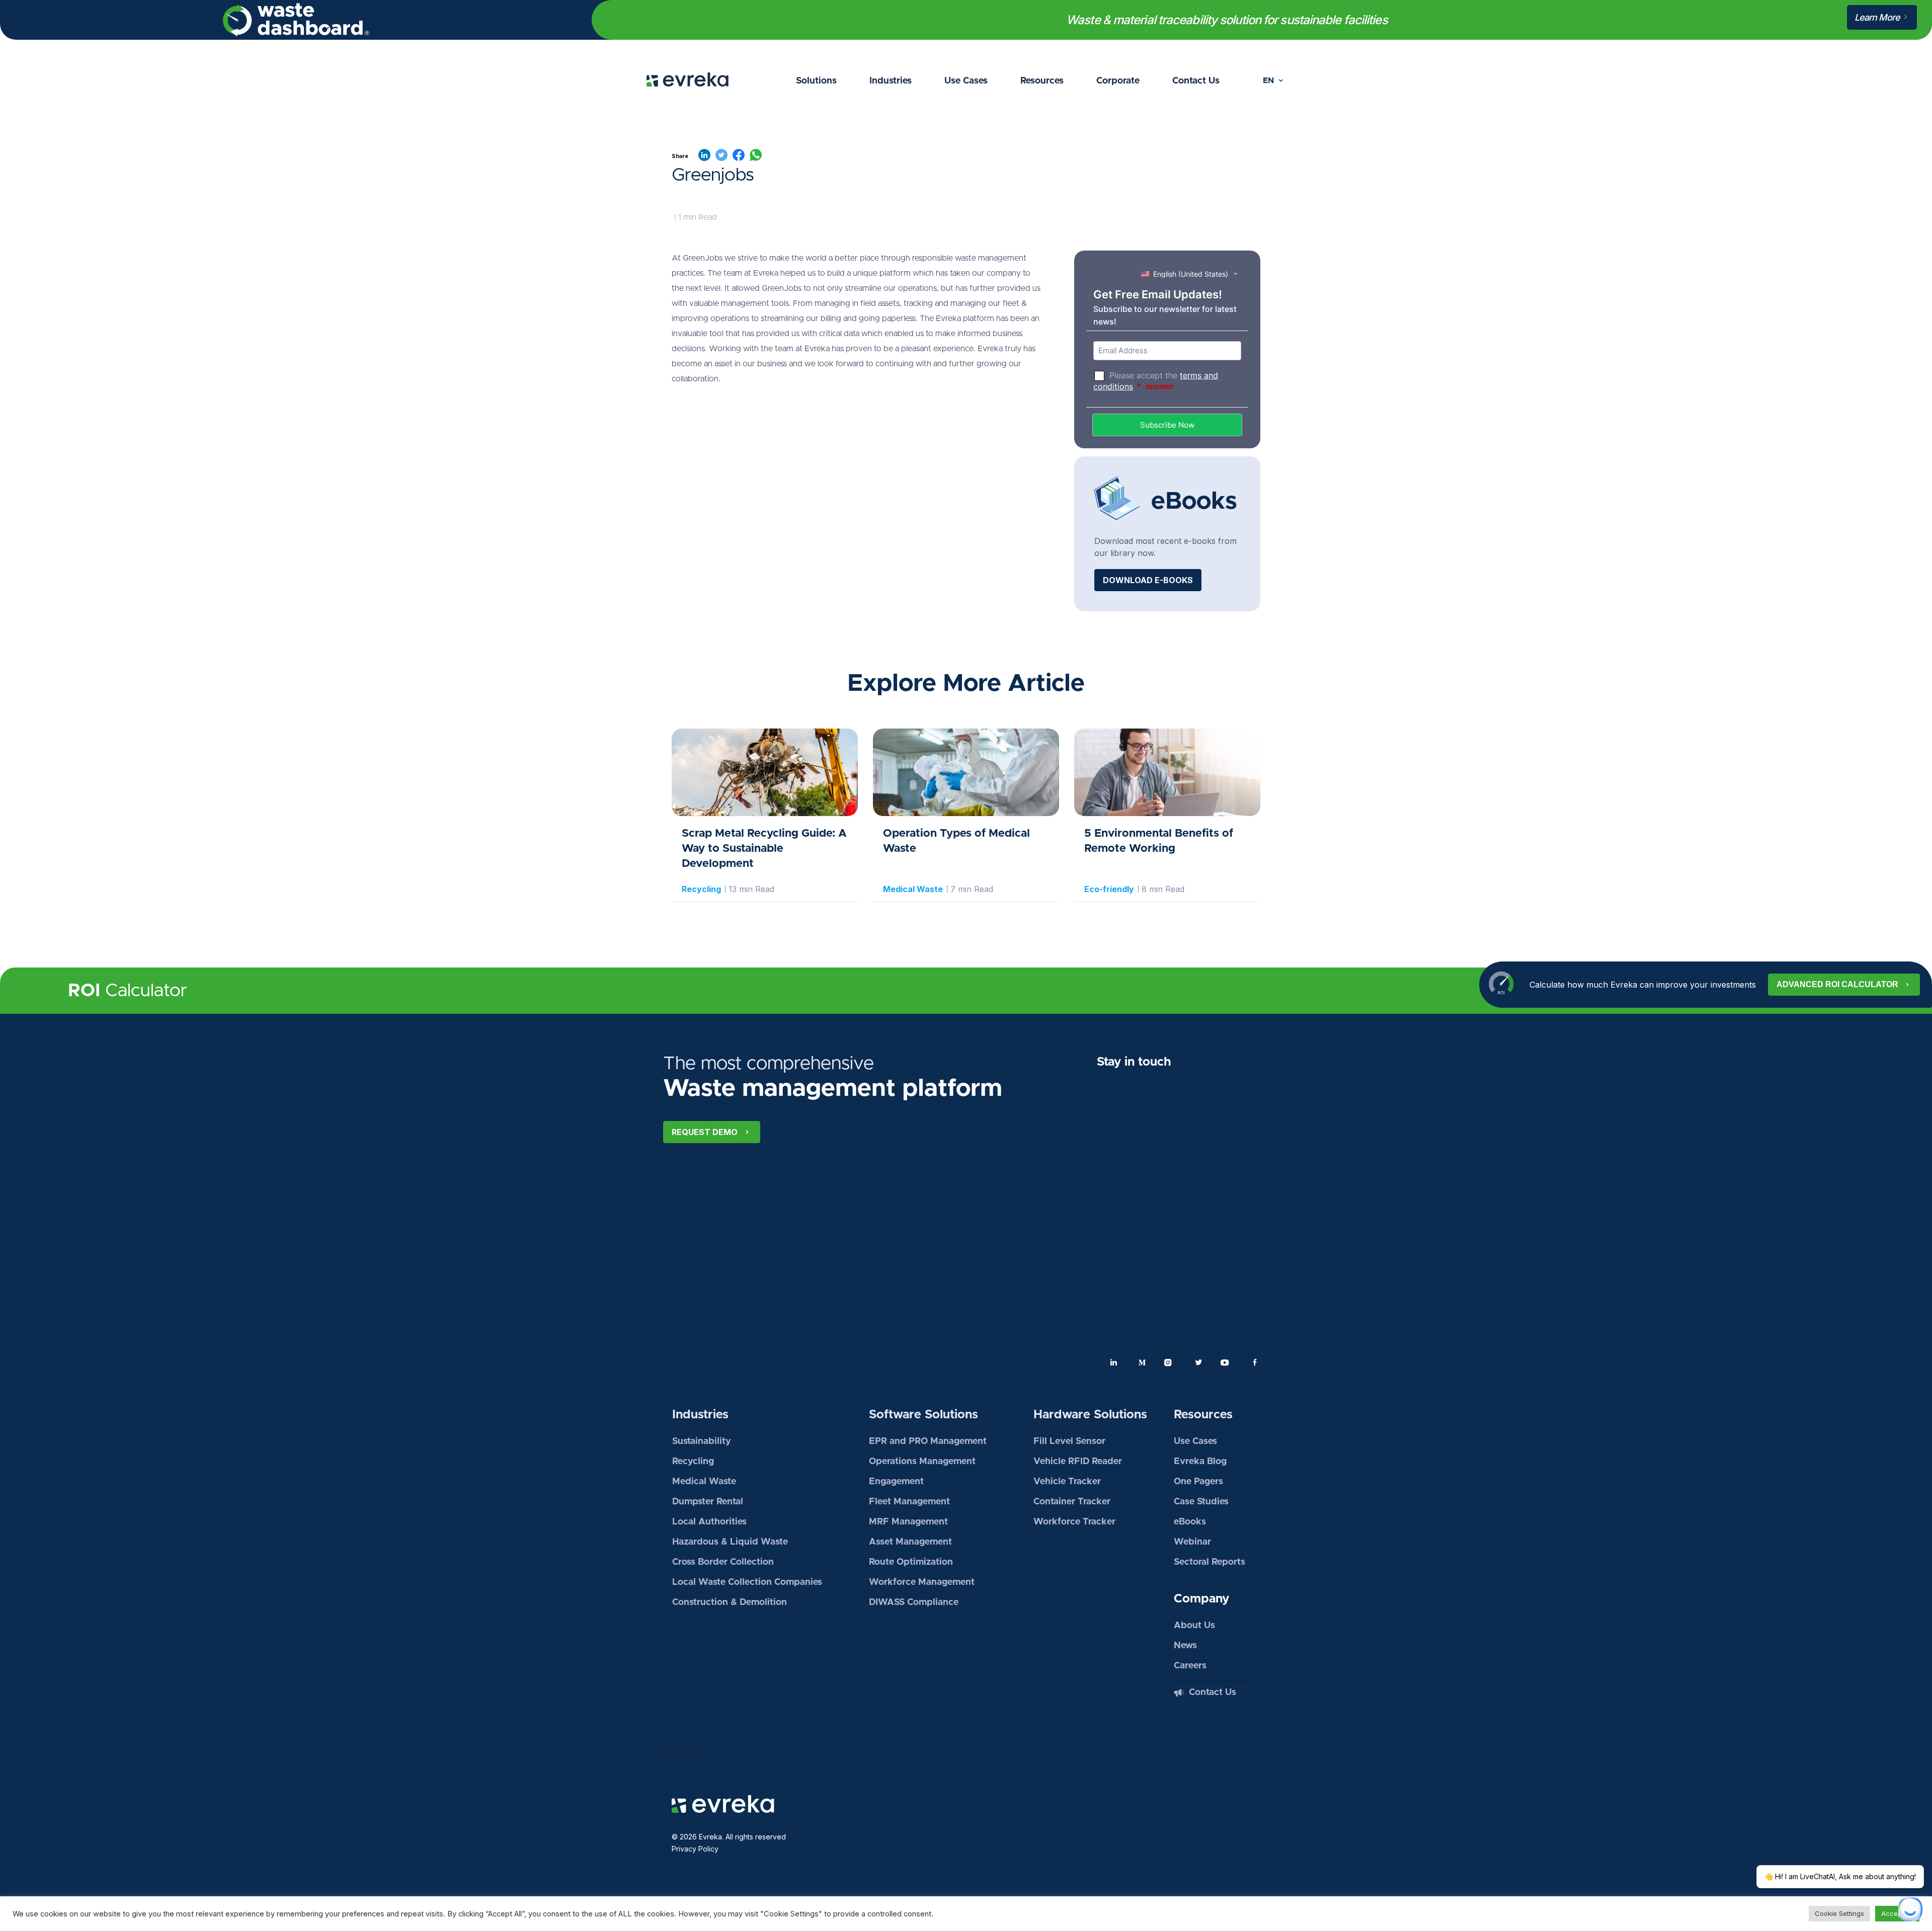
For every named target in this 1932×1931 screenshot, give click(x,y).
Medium (1142, 1362)
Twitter (1198, 1362)
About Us (1194, 1626)
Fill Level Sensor (1069, 1441)
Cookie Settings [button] (1839, 1913)
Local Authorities (709, 1522)
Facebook (1255, 1362)
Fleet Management (909, 1502)
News (1185, 1646)
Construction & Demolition (730, 1602)
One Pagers (1198, 1482)
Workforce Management (922, 1582)
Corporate (1118, 81)
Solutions (816, 81)
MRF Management (908, 1522)
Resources (1042, 81)
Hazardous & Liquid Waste (730, 1542)
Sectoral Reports (1210, 1562)
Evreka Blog (1200, 1462)
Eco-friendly (1109, 889)
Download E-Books (1148, 580)
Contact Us (1196, 81)
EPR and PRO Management (928, 1441)
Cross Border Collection (723, 1562)
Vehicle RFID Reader (1078, 1462)
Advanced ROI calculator (1837, 984)
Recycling (701, 889)
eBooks (1190, 1522)
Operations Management (922, 1462)
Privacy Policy (695, 1849)
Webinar (1192, 1542)
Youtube (1227, 1362)
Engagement (896, 1482)
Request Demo (705, 1132)
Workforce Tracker (1074, 1522)
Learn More (1878, 17)
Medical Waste (704, 1482)
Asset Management (910, 1542)
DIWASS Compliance (914, 1602)
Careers (1190, 1666)
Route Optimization (911, 1562)
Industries (891, 81)
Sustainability (702, 1441)
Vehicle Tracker (1067, 1482)
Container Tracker (1072, 1502)
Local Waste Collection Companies (747, 1582)
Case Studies (1201, 1502)
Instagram (1170, 1362)
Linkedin (1114, 1362)
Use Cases (966, 81)
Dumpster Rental (708, 1502)
